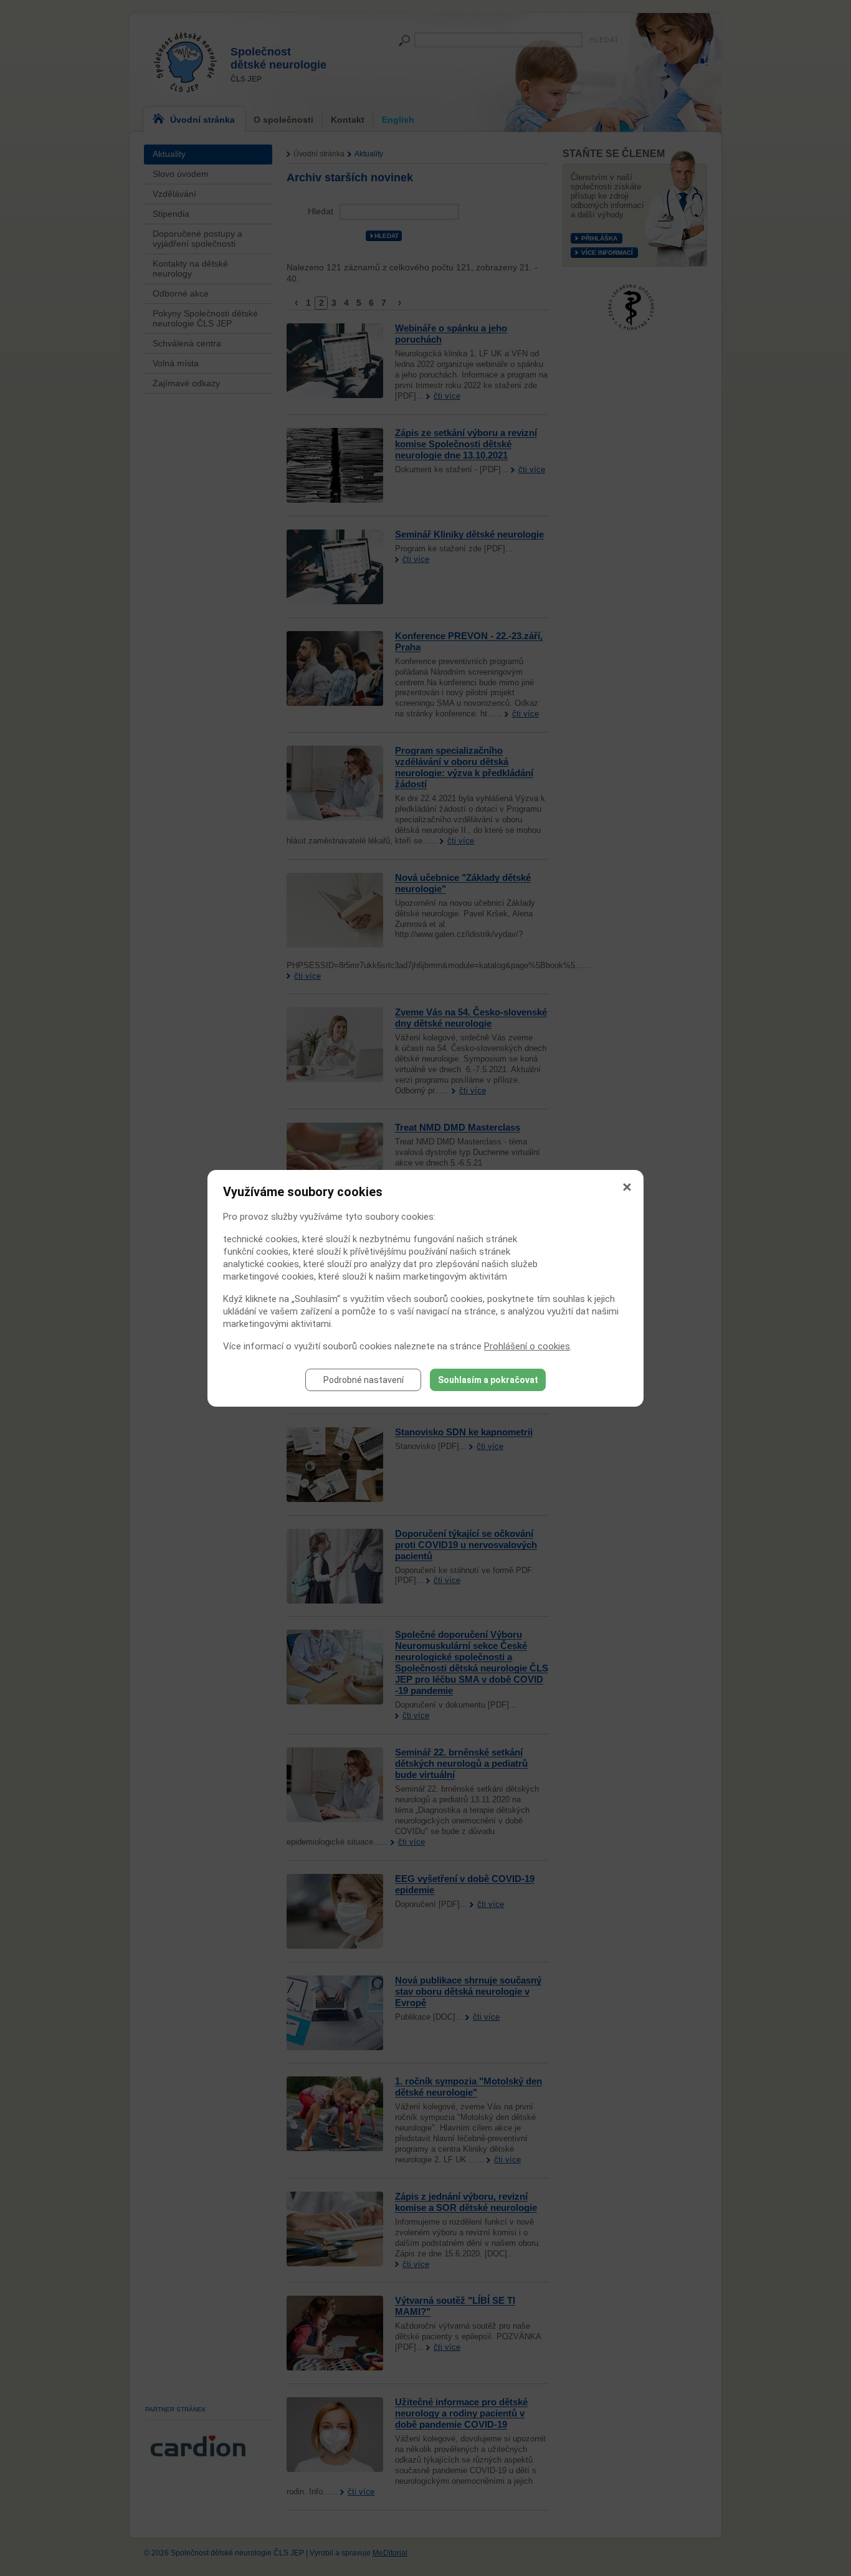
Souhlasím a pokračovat (488, 1380)
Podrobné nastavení (364, 1380)
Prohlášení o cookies (527, 1346)
